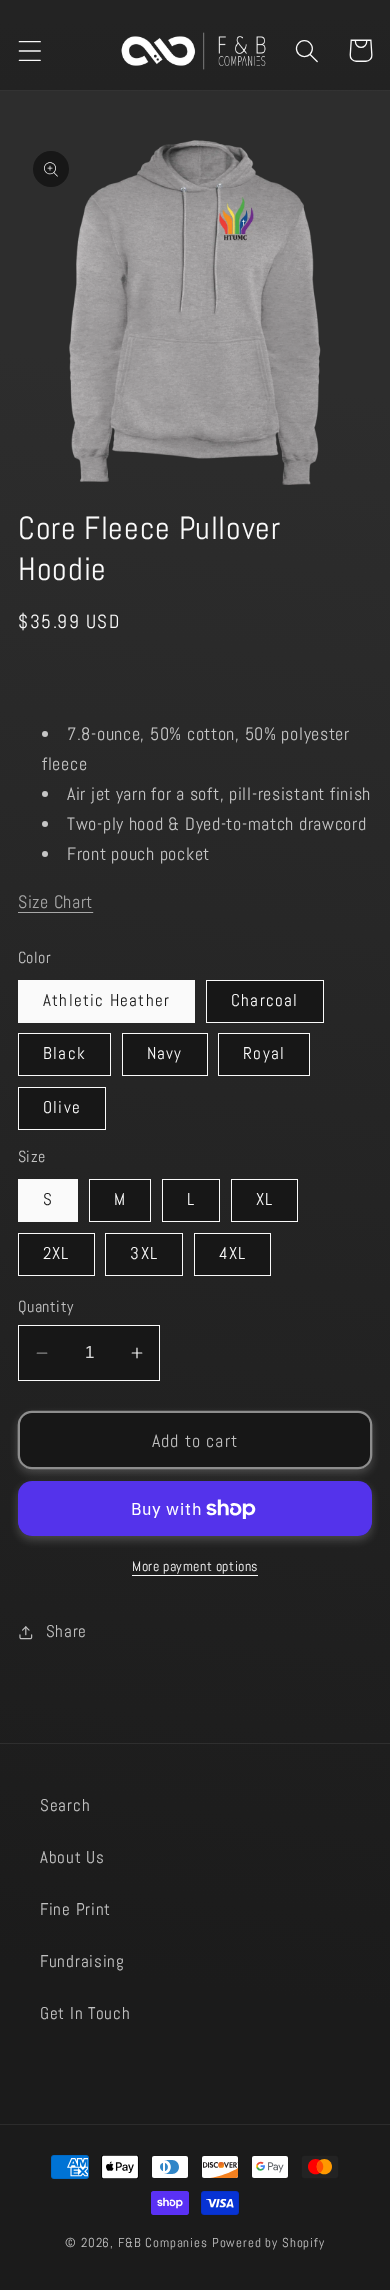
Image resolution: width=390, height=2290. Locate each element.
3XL (144, 1253)
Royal (264, 1053)
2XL (56, 1253)
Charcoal (265, 1000)
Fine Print (75, 1909)
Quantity (46, 1307)
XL (264, 1199)
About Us (72, 1857)
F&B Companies (163, 2242)
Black (64, 1053)
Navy (165, 1053)
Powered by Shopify (268, 2242)
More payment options (195, 1566)
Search (65, 1805)
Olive (62, 1107)
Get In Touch (85, 2013)
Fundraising (82, 1961)
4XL (233, 1253)
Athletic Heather (106, 1000)
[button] (30, 50)
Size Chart (55, 901)
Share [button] (66, 1631)
